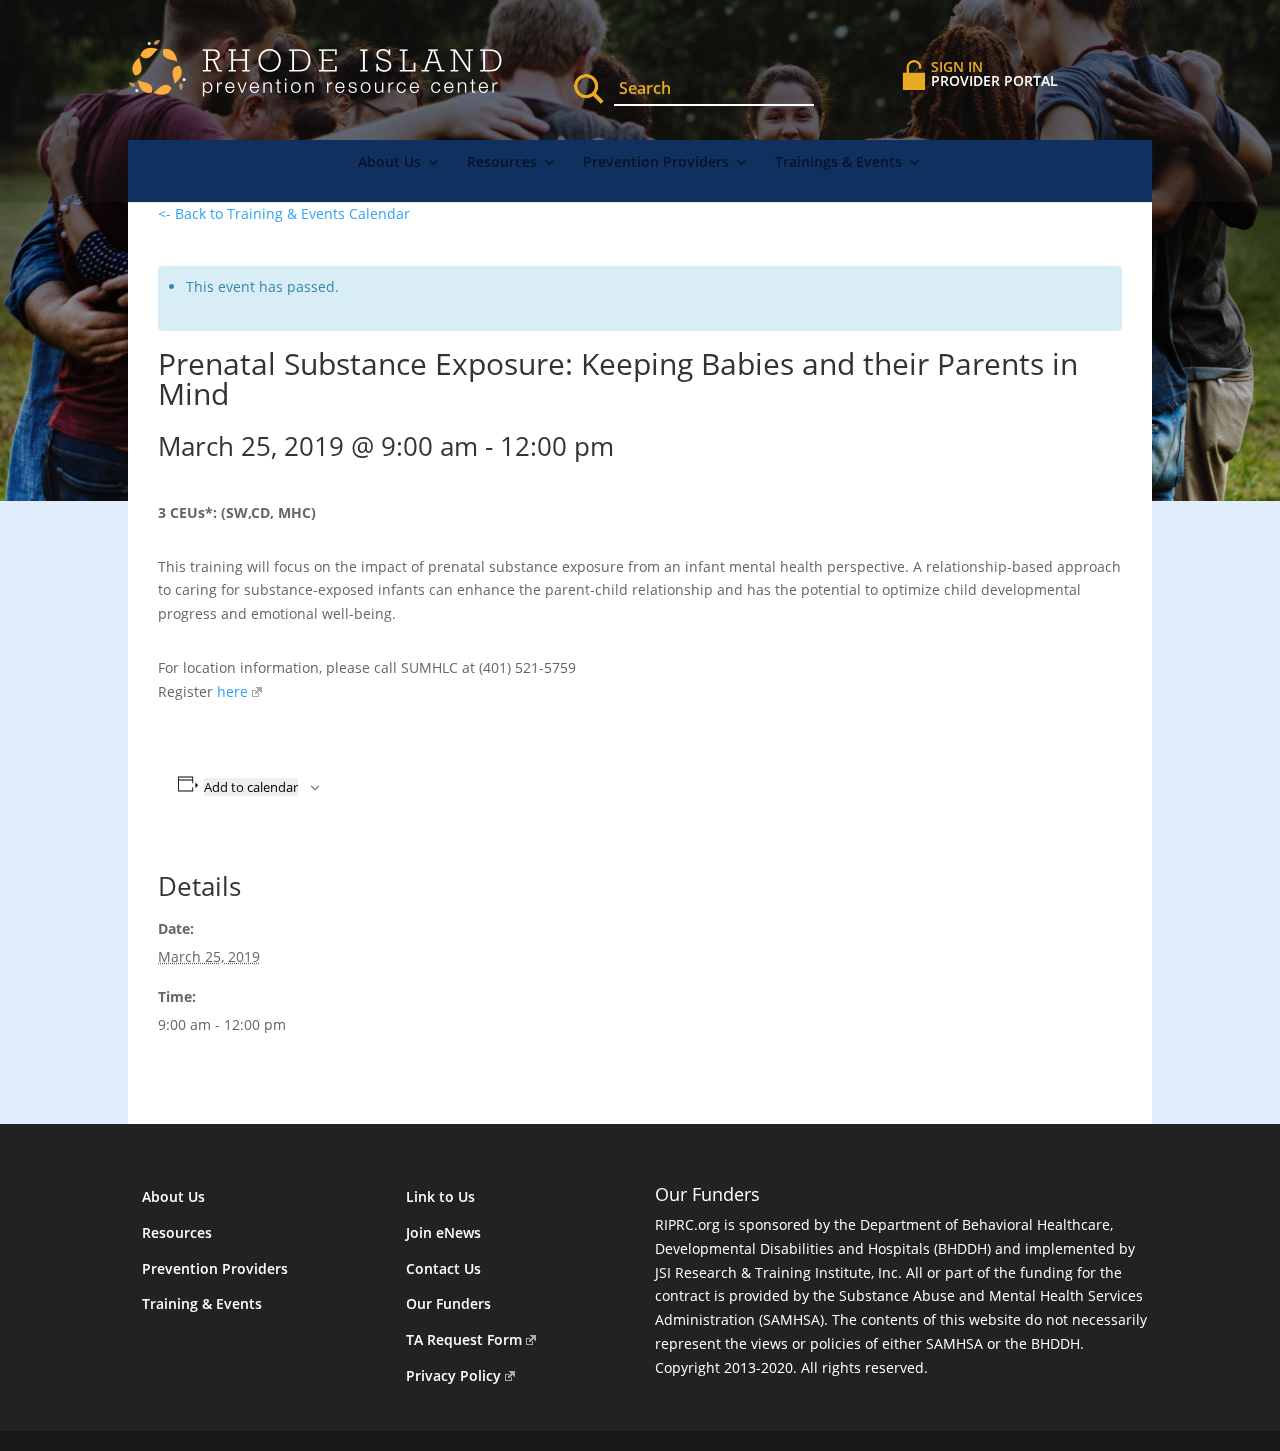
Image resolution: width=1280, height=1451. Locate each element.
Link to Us (440, 1196)
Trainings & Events (838, 163)
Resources (502, 163)
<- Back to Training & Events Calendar (284, 213)
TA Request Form (464, 1339)
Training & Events (202, 1303)
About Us (389, 163)
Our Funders (448, 1303)
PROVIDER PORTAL (994, 73)
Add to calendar (251, 787)
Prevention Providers (656, 163)
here (232, 691)
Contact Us (443, 1268)
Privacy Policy (453, 1375)
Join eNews (443, 1232)
